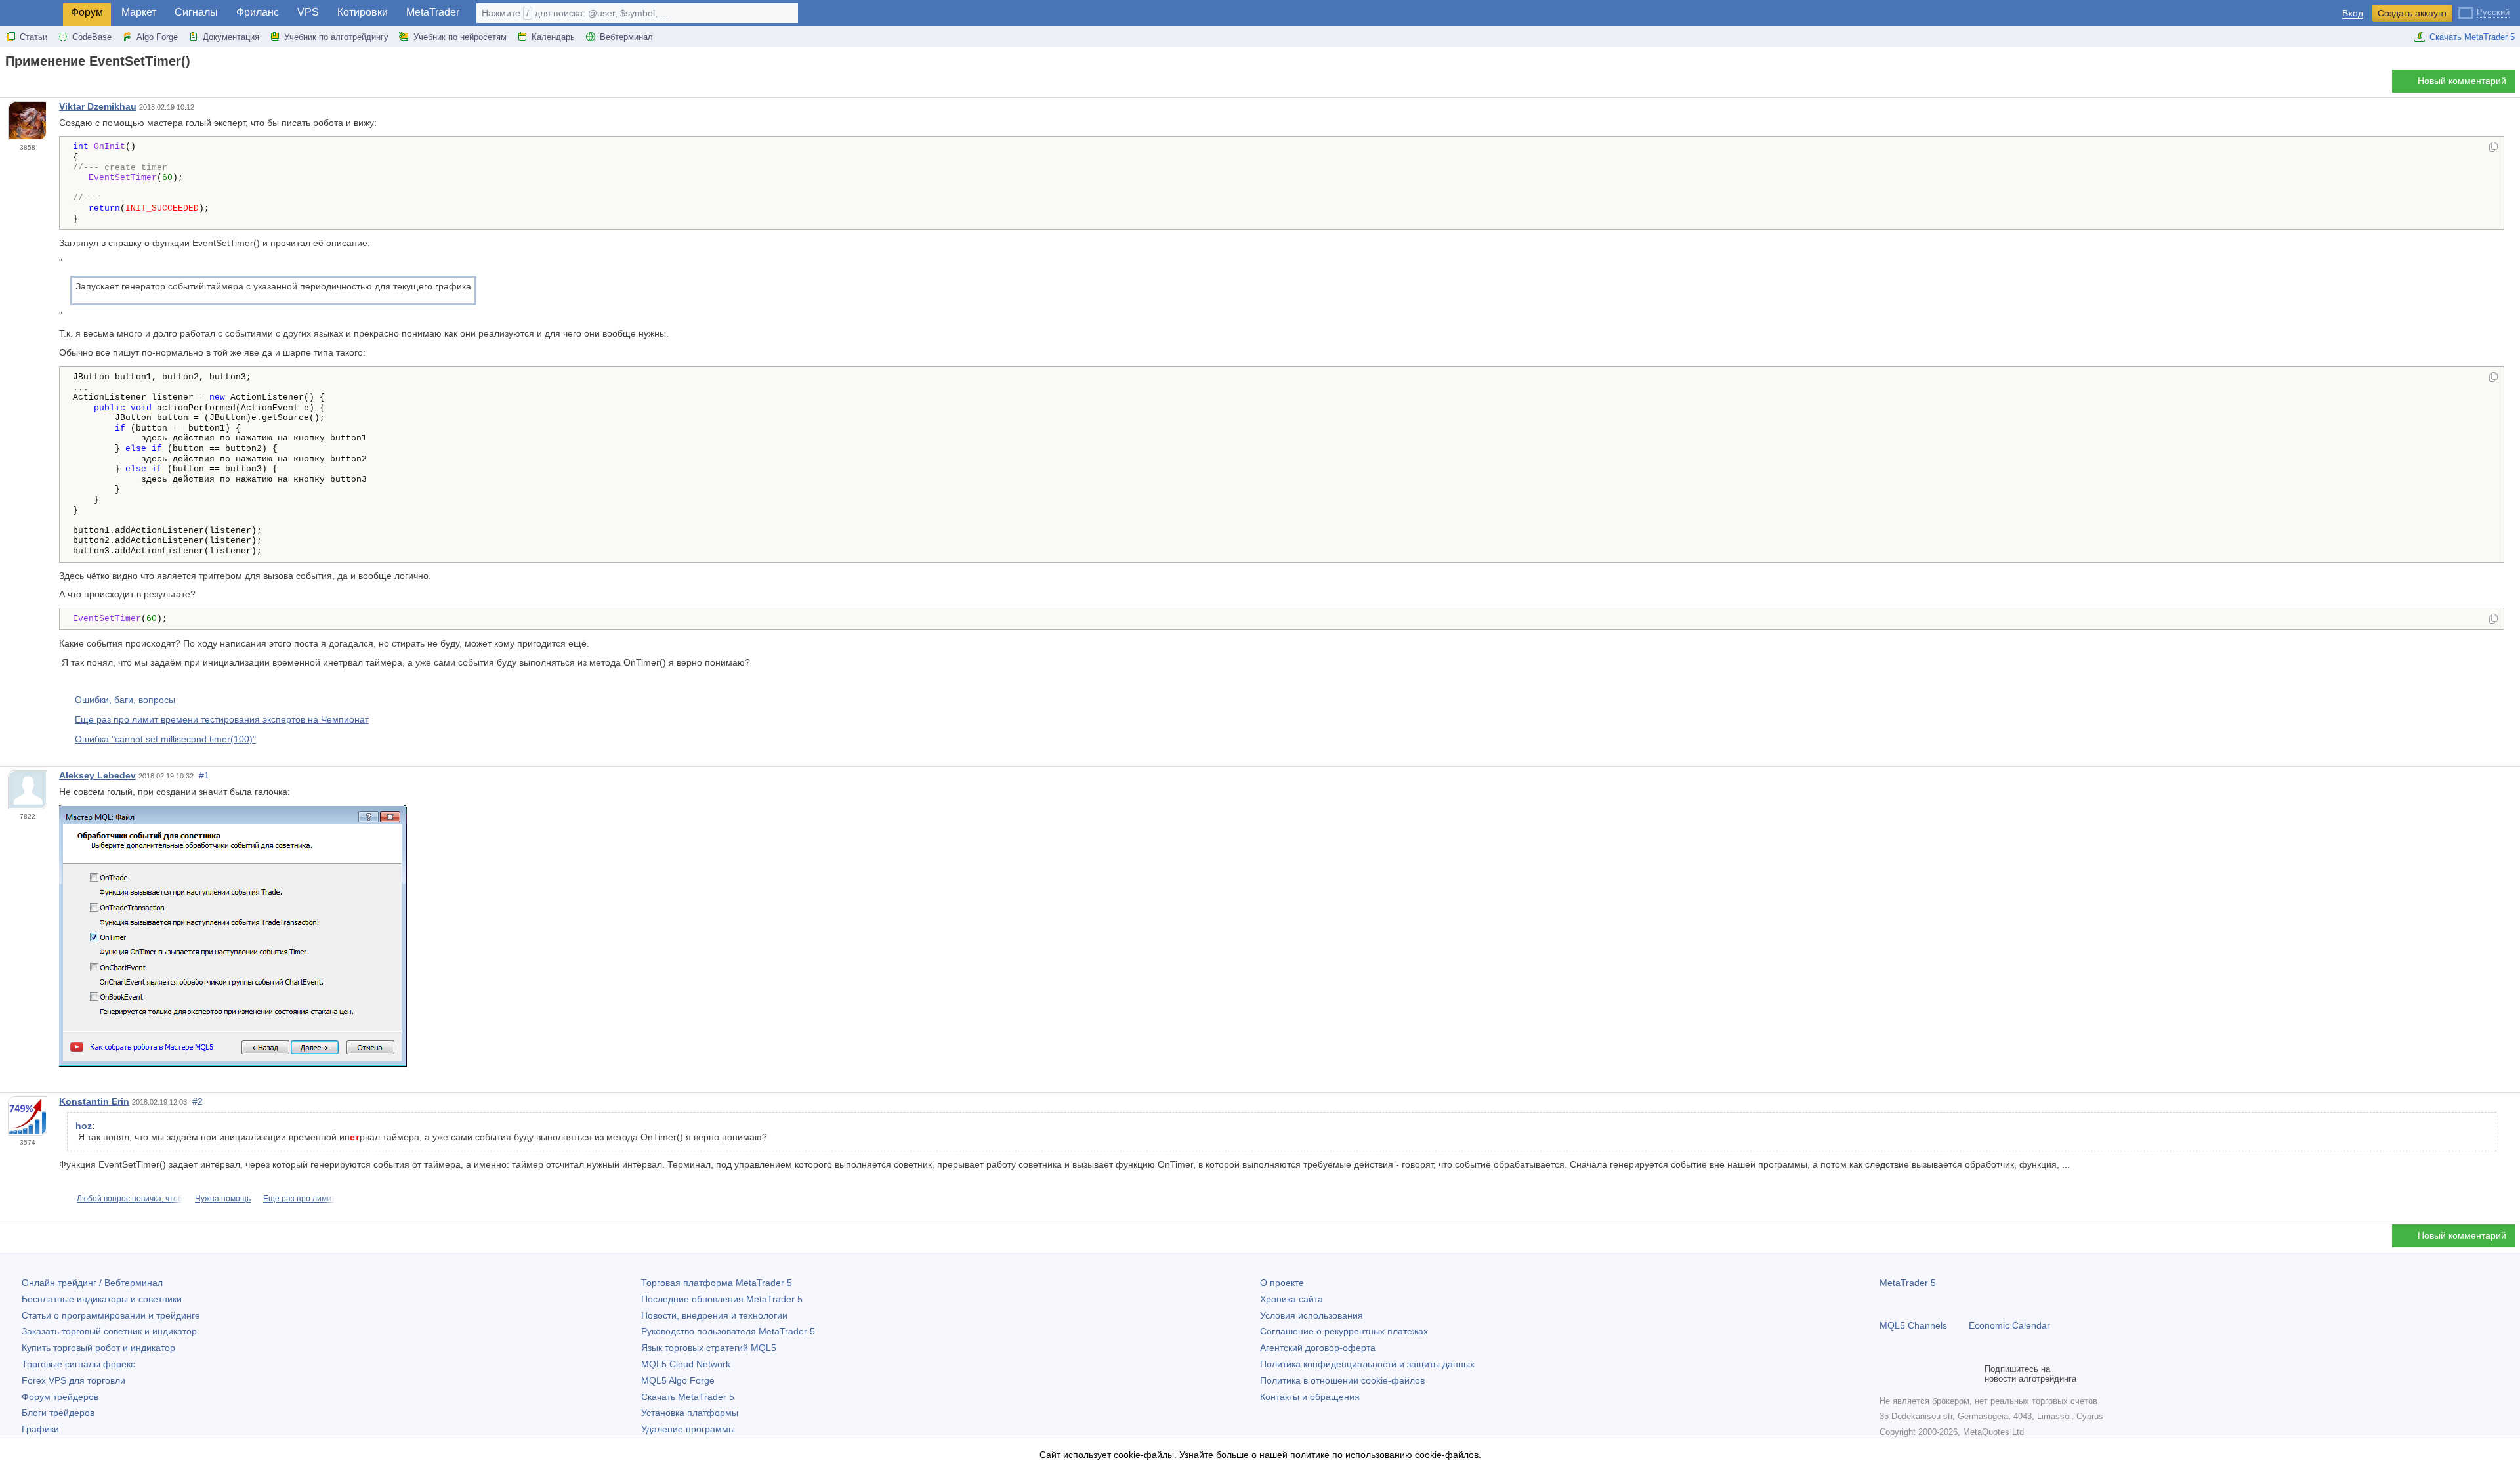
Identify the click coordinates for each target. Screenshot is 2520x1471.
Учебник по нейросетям (460, 37)
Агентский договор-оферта (1318, 1348)
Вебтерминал (626, 37)
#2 (198, 1101)
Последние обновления (722, 1299)
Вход (2353, 13)
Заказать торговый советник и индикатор (109, 1331)
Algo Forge (157, 37)
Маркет (139, 12)
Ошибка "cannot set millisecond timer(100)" (165, 739)
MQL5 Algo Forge (678, 1380)
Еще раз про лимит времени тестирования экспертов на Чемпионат (222, 719)
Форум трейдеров (60, 1397)
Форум (87, 12)
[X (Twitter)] (1929, 1374)
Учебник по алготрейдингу (336, 37)
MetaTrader (433, 12)
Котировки (363, 12)
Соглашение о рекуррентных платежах (1344, 1331)
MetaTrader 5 (1908, 1283)
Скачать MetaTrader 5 (2472, 37)
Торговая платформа (717, 1283)
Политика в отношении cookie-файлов (1342, 1380)
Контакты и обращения (1310, 1397)
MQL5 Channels (1913, 1325)
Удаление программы (688, 1429)
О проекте (1282, 1283)
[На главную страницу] (9, 84)
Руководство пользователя (728, 1331)
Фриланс (258, 12)
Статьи (33, 37)
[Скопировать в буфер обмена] (2493, 148)
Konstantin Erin (94, 1101)
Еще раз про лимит (299, 1199)
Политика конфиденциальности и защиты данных (1367, 1364)
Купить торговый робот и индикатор (98, 1348)
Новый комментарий (2462, 81)
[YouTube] (1950, 1374)
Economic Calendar (2009, 1325)
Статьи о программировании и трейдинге (111, 1315)
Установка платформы (690, 1413)
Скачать (688, 1397)
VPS (308, 12)
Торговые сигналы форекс (78, 1364)
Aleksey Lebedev (97, 775)
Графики (40, 1429)
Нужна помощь (223, 1199)
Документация (231, 37)
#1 (204, 775)
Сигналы (196, 12)
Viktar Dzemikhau (98, 106)
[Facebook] (1887, 1374)
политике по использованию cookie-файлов (1384, 1455)
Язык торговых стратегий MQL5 (709, 1348)
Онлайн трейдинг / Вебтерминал (92, 1283)
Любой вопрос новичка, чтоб (130, 1199)
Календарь (553, 37)
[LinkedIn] (1971, 1374)
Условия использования (1312, 1315)
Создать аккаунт (2412, 13)
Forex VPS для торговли (73, 1380)
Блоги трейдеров (58, 1413)
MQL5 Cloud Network (686, 1364)
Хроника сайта (1291, 1299)
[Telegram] (1908, 1374)
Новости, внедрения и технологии (714, 1315)
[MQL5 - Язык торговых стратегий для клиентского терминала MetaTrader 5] (31, 13)
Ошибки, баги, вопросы (125, 700)
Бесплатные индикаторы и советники (102, 1299)
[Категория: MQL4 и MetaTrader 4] (25, 85)
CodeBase (92, 37)
